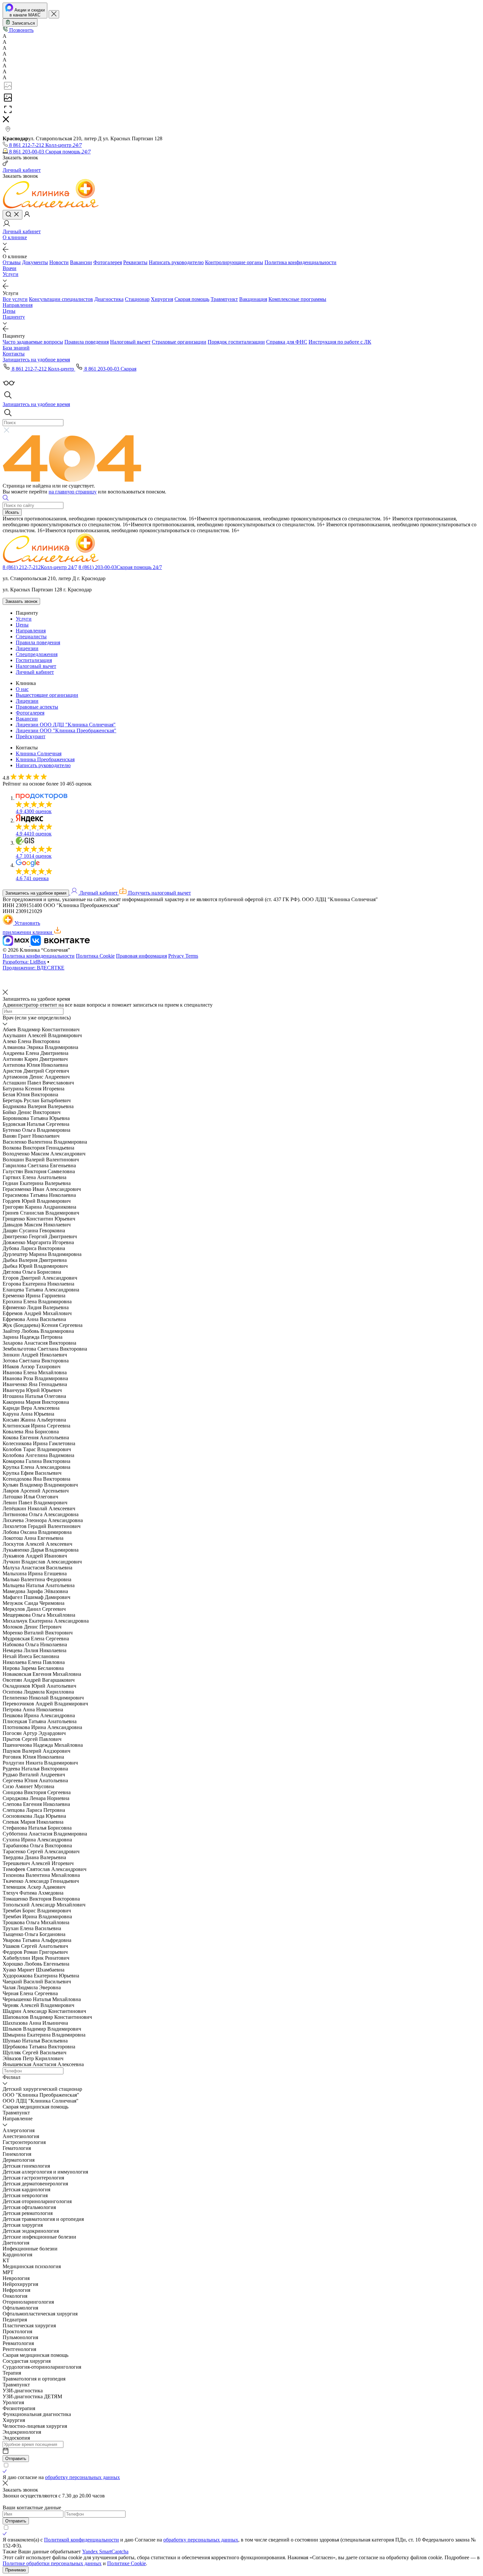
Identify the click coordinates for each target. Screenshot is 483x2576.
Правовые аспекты (37, 707)
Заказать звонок (21, 601)
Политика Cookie (95, 956)
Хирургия (162, 299)
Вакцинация (253, 299)
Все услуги (15, 299)
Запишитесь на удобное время (36, 893)
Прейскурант (31, 736)
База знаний (16, 348)
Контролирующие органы (234, 262)
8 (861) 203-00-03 (120, 567)
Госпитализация (34, 660)
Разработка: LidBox (24, 962)
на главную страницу (73, 492)
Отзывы (12, 262)
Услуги (11, 274)
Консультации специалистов (61, 299)
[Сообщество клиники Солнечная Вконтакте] (60, 944)
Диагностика (109, 299)
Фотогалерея (108, 262)
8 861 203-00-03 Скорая (110, 369)
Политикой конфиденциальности (81, 2540)
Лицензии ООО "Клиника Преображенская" (66, 730)
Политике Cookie (126, 2563)
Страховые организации (179, 342)
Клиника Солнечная (39, 753)
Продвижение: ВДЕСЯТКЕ (34, 968)
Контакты (14, 354)
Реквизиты (135, 262)
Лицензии (27, 648)
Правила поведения (87, 342)
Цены (9, 311)
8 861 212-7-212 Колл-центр (43, 369)
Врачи (10, 268)
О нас (22, 689)
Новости (59, 262)
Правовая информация (141, 956)
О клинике (15, 237)
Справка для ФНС (287, 342)
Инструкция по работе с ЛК (340, 342)
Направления (18, 305)
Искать (12, 512)
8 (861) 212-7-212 (40, 567)
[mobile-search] (12, 215)
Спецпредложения (37, 654)
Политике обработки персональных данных (52, 2563)
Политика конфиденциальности (300, 262)
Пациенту (14, 317)
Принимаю (16, 2570)
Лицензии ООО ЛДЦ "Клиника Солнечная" (66, 725)
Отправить (16, 2459)
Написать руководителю (176, 262)
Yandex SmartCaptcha (105, 2552)
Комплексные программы (297, 299)
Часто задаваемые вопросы (33, 342)
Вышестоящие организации (47, 695)
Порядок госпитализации (236, 342)
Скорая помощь (192, 299)
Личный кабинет (35, 672)
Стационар (137, 299)
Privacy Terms (183, 956)
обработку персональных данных (82, 2477)
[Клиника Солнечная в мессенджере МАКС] (17, 944)
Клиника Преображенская (45, 759)
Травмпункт (224, 299)
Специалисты (31, 637)
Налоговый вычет (130, 342)
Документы (35, 262)
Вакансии (81, 262)
